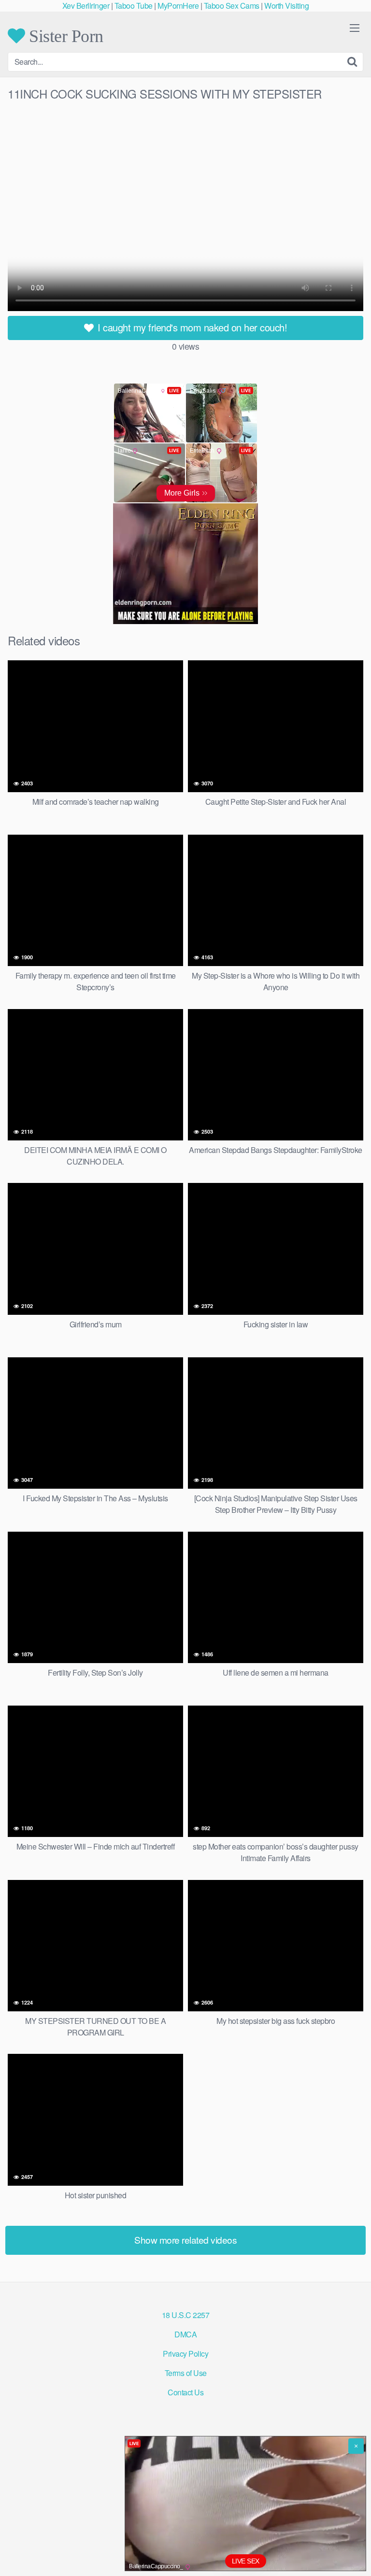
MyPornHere (178, 6)
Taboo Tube (134, 6)
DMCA (185, 2334)
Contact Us (185, 2392)
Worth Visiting (286, 6)
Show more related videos (185, 2240)
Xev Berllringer (86, 6)
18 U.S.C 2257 (186, 2315)
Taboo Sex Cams (232, 6)
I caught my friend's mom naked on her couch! (191, 327)
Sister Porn (64, 36)
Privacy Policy (185, 2354)
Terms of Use (186, 2373)
